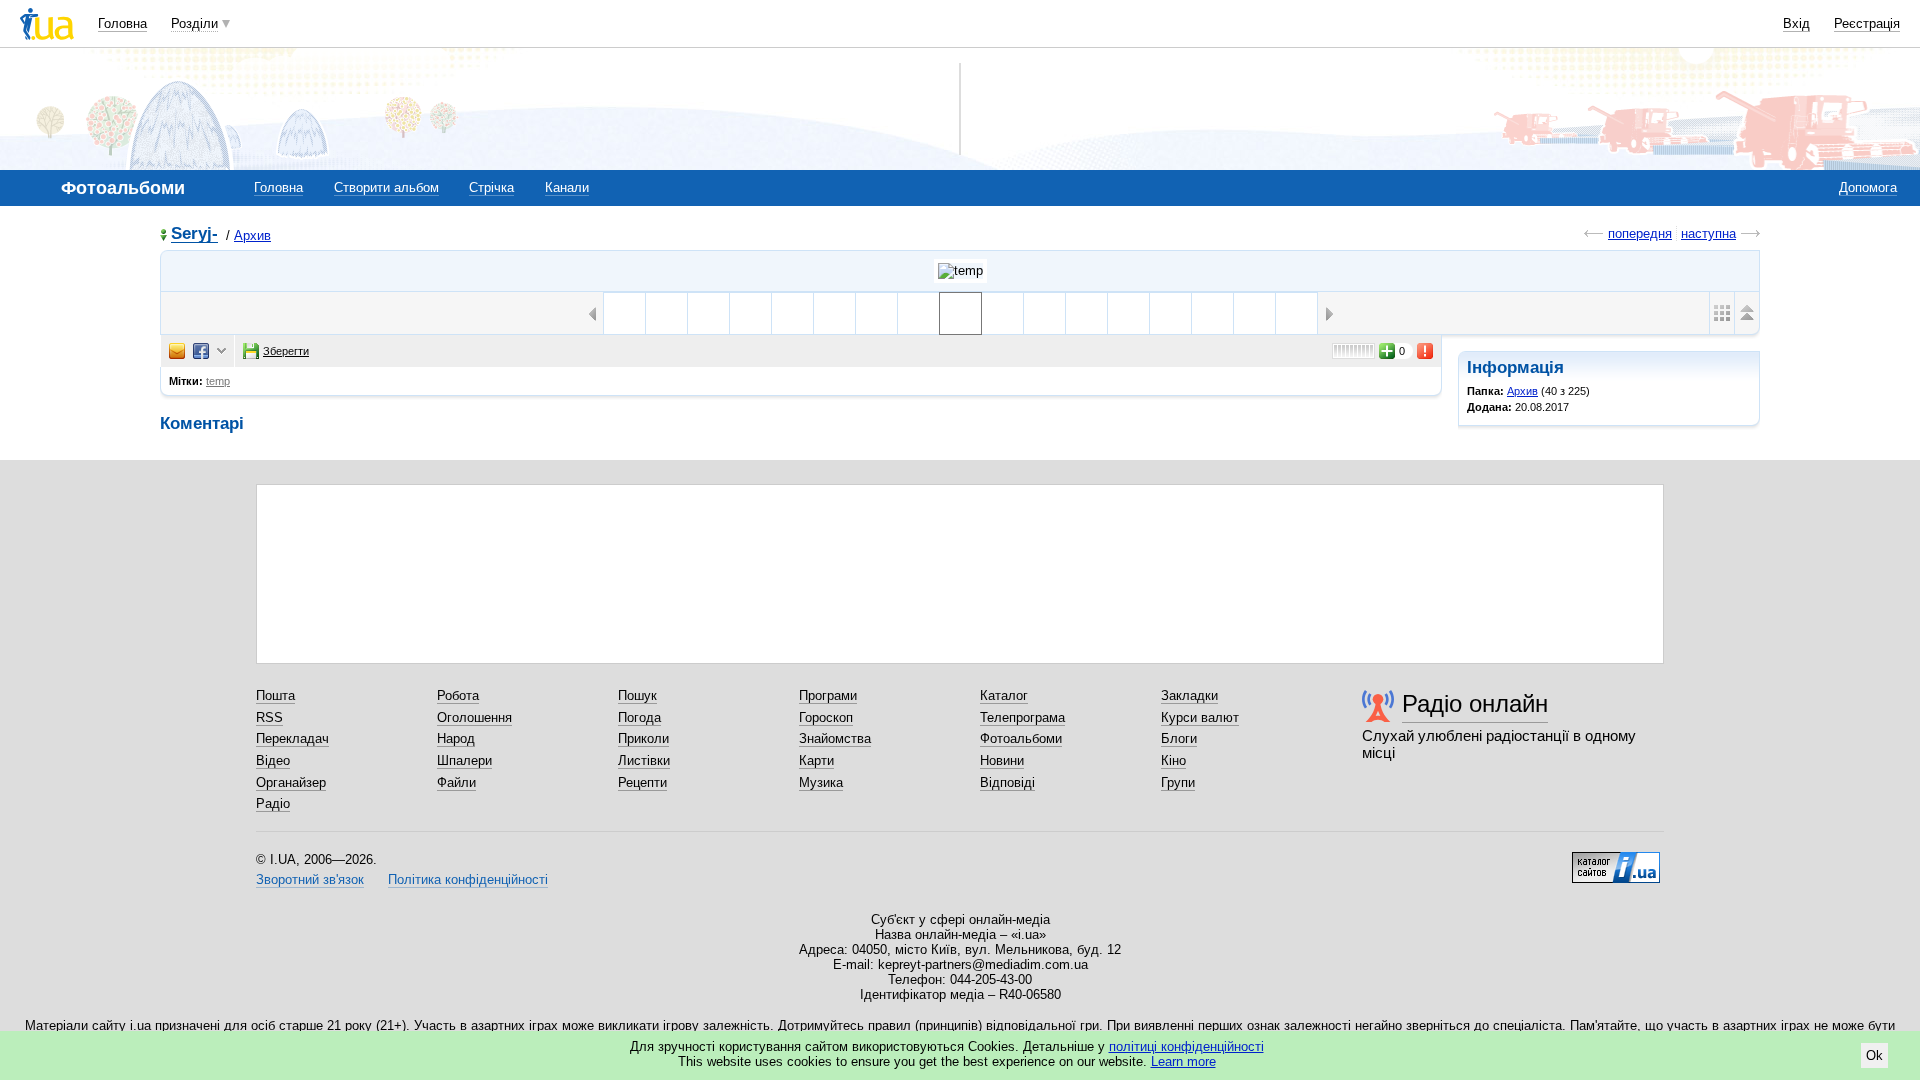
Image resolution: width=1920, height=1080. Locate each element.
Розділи (194, 23)
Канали (567, 187)
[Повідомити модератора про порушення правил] (1426, 351)
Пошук (637, 695)
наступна (1708, 233)
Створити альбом (386, 187)
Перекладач (292, 738)
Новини (1002, 760)
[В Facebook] (201, 351)
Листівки (644, 760)
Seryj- (194, 234)
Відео (273, 760)
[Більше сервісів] (221, 351)
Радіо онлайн (1475, 703)
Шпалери (464, 760)
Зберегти (286, 351)
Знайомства (835, 738)
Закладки (1189, 695)
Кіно (1173, 760)
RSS (269, 717)
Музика (821, 782)
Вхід (1796, 23)
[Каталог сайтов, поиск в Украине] (1616, 860)
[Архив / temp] (960, 271)
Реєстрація (1867, 23)
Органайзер (291, 782)
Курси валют (1200, 717)
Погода (639, 717)
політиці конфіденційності (1186, 1046)
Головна (122, 23)
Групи (1178, 782)
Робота (458, 695)
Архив (252, 235)
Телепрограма (1022, 717)
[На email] (177, 351)
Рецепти (642, 782)
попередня (1640, 233)
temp (218, 381)
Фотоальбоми (1021, 738)
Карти (816, 760)
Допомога (1868, 187)
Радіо (273, 803)
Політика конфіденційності (468, 879)
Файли (456, 782)
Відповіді (1007, 782)
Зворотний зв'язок (310, 879)
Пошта (275, 695)
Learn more (1183, 1061)
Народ (456, 738)
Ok (1874, 1055)
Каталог (1004, 695)
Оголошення (474, 717)
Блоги (1179, 738)
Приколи (643, 738)
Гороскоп (826, 717)
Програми (828, 695)
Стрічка (491, 187)
